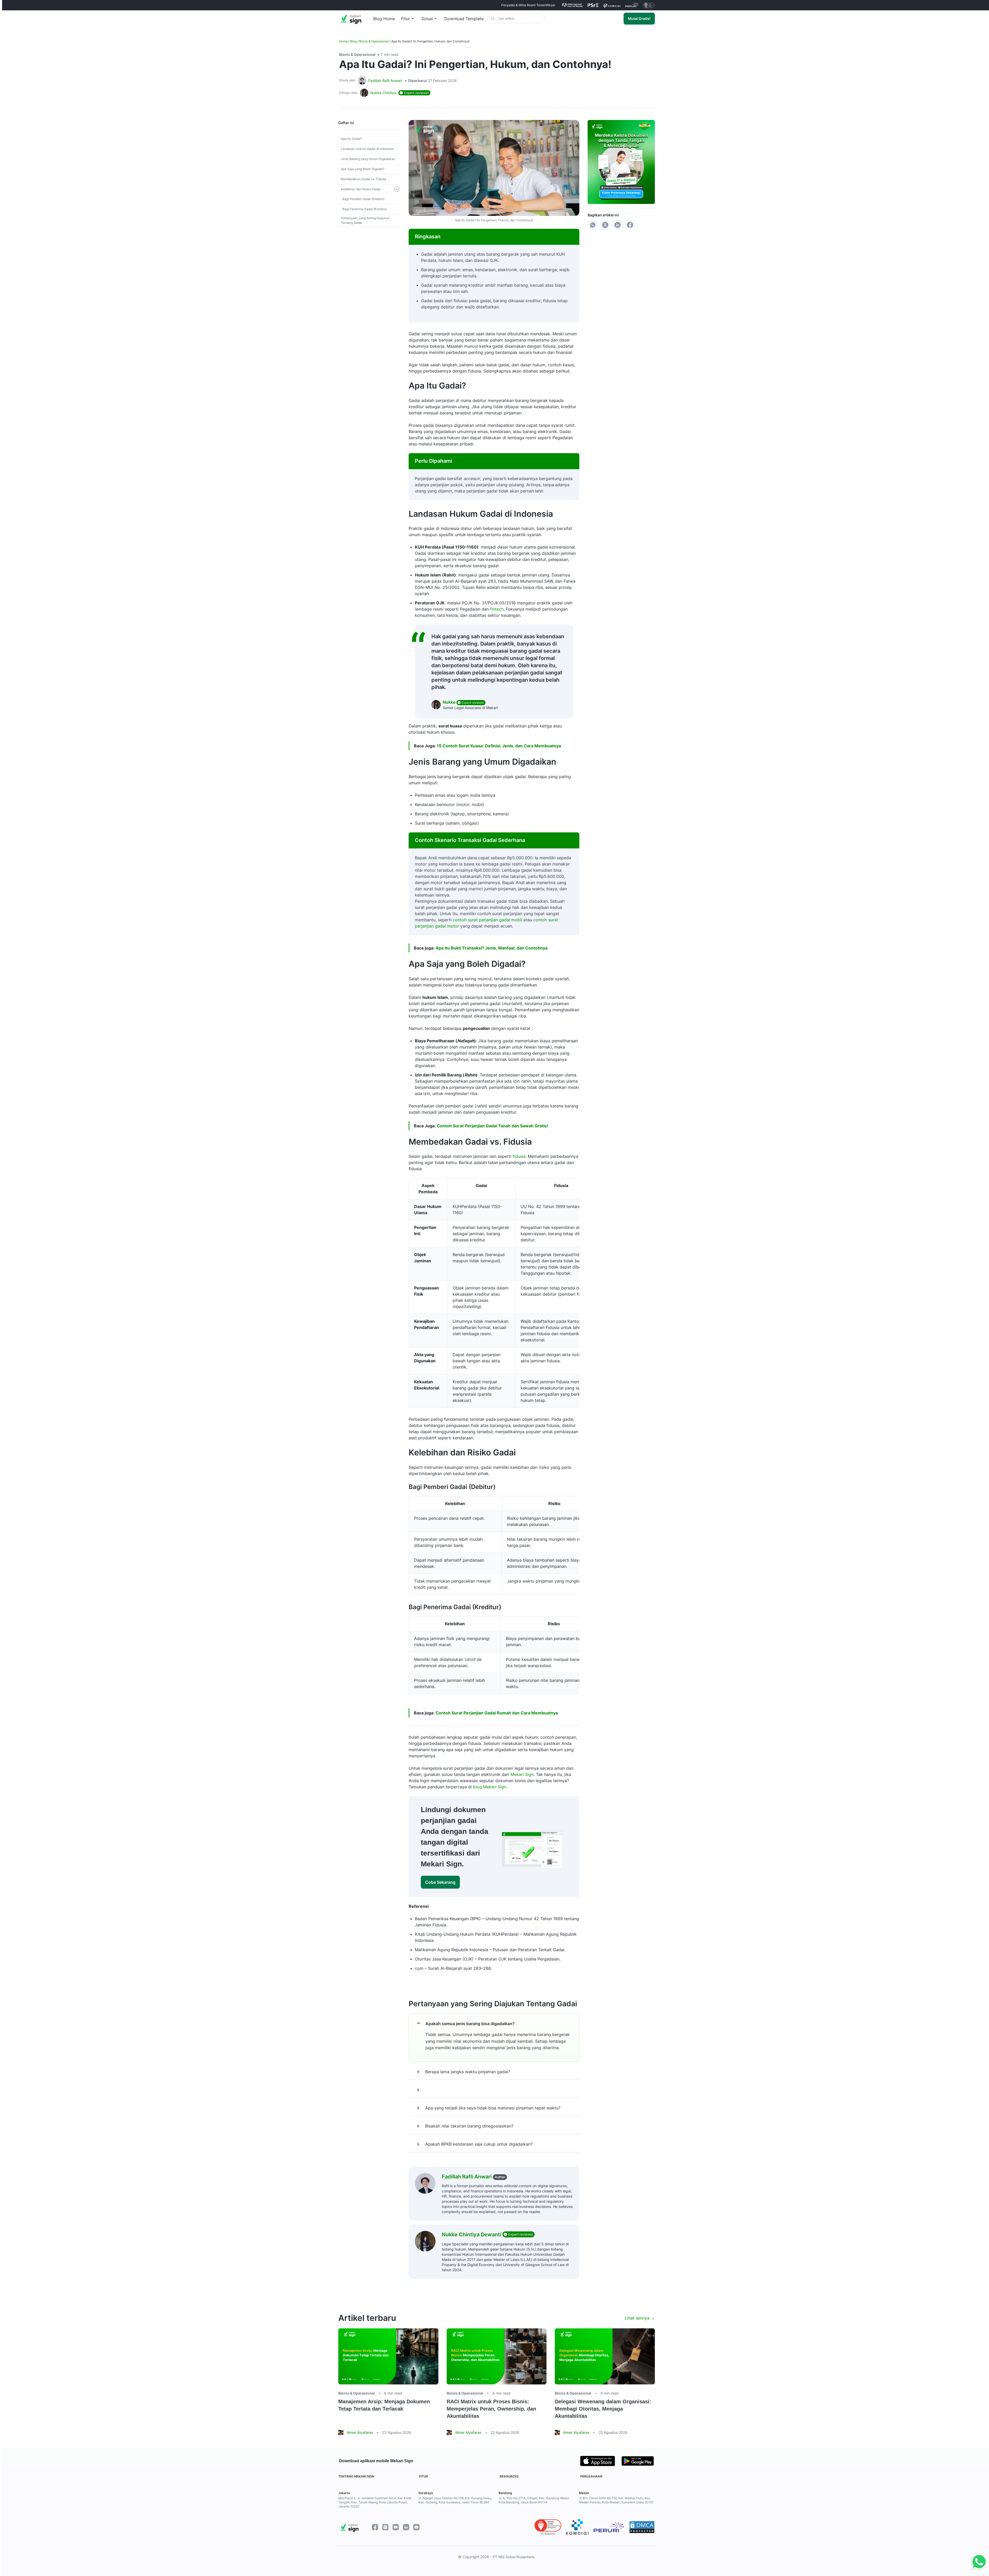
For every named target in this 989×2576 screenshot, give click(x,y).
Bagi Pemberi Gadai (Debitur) (363, 199)
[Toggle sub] (397, 189)
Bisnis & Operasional (374, 41)
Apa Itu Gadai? (351, 139)
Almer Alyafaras (360, 2432)
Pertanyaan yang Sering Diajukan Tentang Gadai (365, 220)
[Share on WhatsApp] (593, 225)
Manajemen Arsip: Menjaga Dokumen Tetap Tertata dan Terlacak (384, 2405)
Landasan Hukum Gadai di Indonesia (367, 149)
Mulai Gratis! (639, 18)
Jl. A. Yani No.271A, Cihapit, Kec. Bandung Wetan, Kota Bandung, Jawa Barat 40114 (534, 2500)
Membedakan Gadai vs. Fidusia (364, 179)
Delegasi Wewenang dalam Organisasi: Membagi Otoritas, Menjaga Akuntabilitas (603, 2409)
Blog (353, 41)
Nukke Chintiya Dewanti (472, 2235)
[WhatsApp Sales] (978, 2562)
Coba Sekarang (440, 1882)
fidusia (519, 1156)
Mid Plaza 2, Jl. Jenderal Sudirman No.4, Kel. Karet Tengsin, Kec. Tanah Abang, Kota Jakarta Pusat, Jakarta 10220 (375, 2502)
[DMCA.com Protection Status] (642, 2527)
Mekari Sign (522, 1774)
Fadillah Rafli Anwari (385, 81)
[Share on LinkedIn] (618, 225)
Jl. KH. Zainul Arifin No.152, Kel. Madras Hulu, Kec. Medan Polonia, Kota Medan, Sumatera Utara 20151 (616, 2500)
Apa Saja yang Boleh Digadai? (363, 169)
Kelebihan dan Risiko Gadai (361, 189)
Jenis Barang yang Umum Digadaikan (368, 159)
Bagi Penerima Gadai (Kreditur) (365, 209)
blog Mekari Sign (490, 1787)
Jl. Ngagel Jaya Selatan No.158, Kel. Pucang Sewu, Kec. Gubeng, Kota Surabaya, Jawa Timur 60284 (455, 2500)
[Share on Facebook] (630, 225)
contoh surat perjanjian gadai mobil (488, 920)
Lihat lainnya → (640, 2318)
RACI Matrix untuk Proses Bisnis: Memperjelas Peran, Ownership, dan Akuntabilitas (491, 2409)
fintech (497, 609)
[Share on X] (605, 225)
